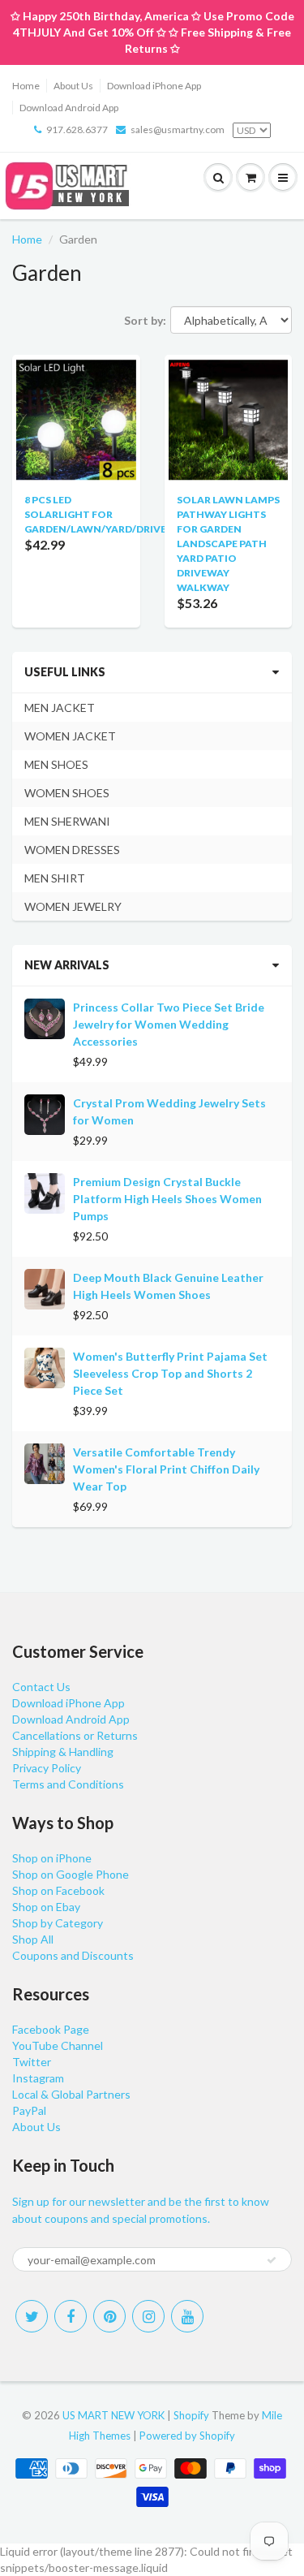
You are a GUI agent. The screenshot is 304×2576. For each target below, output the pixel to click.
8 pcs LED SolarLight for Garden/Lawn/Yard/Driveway (107, 514)
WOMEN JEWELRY (73, 906)
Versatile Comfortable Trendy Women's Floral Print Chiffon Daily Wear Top (166, 1469)
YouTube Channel (58, 2045)
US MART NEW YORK (113, 2415)
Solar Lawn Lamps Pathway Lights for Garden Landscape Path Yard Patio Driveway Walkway (228, 544)
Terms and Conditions (68, 1784)
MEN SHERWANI (67, 821)
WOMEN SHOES (67, 793)
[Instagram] (148, 2316)
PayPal (29, 2110)
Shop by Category (58, 1923)
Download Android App (69, 108)
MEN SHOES (56, 764)
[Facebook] (71, 2316)
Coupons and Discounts (73, 1955)
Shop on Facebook (58, 1890)
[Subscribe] (272, 2260)
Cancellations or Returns (75, 1735)
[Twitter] (32, 2316)
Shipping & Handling (63, 1752)
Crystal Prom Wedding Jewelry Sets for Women (169, 1111)
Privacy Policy (47, 1768)
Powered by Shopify (187, 2436)
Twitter (32, 2062)
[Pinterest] (109, 2316)
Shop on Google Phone (71, 1874)
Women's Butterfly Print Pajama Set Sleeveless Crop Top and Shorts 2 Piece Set (170, 1373)
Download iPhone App (154, 86)
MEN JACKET (60, 708)
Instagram (38, 2078)
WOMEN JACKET (70, 736)
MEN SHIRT (55, 878)
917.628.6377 (77, 129)
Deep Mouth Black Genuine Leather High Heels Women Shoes (168, 1286)
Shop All (33, 1939)
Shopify (191, 2415)
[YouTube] (187, 2316)
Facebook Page (51, 2029)
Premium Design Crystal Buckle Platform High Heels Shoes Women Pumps (167, 1199)
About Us (73, 86)
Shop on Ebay (46, 1907)
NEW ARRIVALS (67, 965)
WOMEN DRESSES (72, 850)
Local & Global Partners (71, 2094)
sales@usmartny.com (178, 129)
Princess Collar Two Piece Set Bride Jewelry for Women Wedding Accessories (169, 1024)
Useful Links (65, 672)
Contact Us (41, 1687)
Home (26, 86)
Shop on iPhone (52, 1858)
